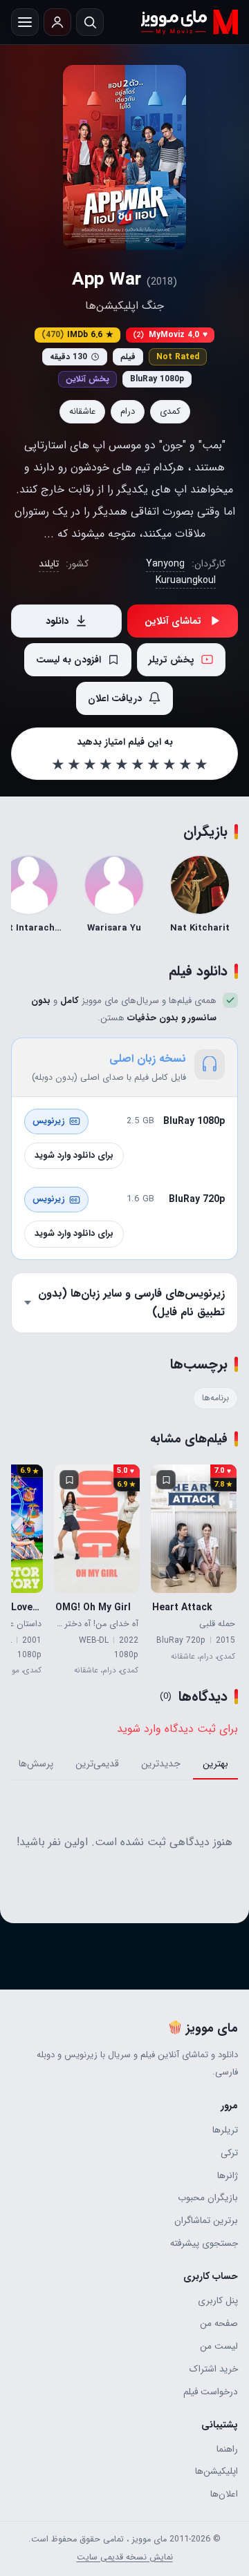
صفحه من (219, 2324)
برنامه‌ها (215, 1398)
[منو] (25, 22)
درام (128, 411)
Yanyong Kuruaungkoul (181, 572)
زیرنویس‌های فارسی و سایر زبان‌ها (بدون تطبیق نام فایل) (131, 1302)
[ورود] (57, 22)
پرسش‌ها (36, 1764)
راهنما (227, 2449)
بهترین (215, 1764)
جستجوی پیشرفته (204, 2243)
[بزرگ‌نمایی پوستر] (124, 158)
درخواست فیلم (211, 2392)
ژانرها (228, 2176)
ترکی (229, 2153)
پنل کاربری (218, 2301)
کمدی (170, 411)
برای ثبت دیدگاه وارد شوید (177, 1729)
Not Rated (178, 357)
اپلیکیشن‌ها (216, 2471)
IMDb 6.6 (77, 335)
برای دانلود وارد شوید (74, 1155)
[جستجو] (90, 22)
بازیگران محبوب (208, 2198)
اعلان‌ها (224, 2494)
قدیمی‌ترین (97, 1764)
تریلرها (225, 2130)
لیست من (219, 2346)
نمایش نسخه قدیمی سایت (125, 2557)
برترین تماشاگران (206, 2221)
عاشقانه (82, 411)
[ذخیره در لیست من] (166, 1480)
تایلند (49, 564)
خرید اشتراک (214, 2369)
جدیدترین (161, 1764)
